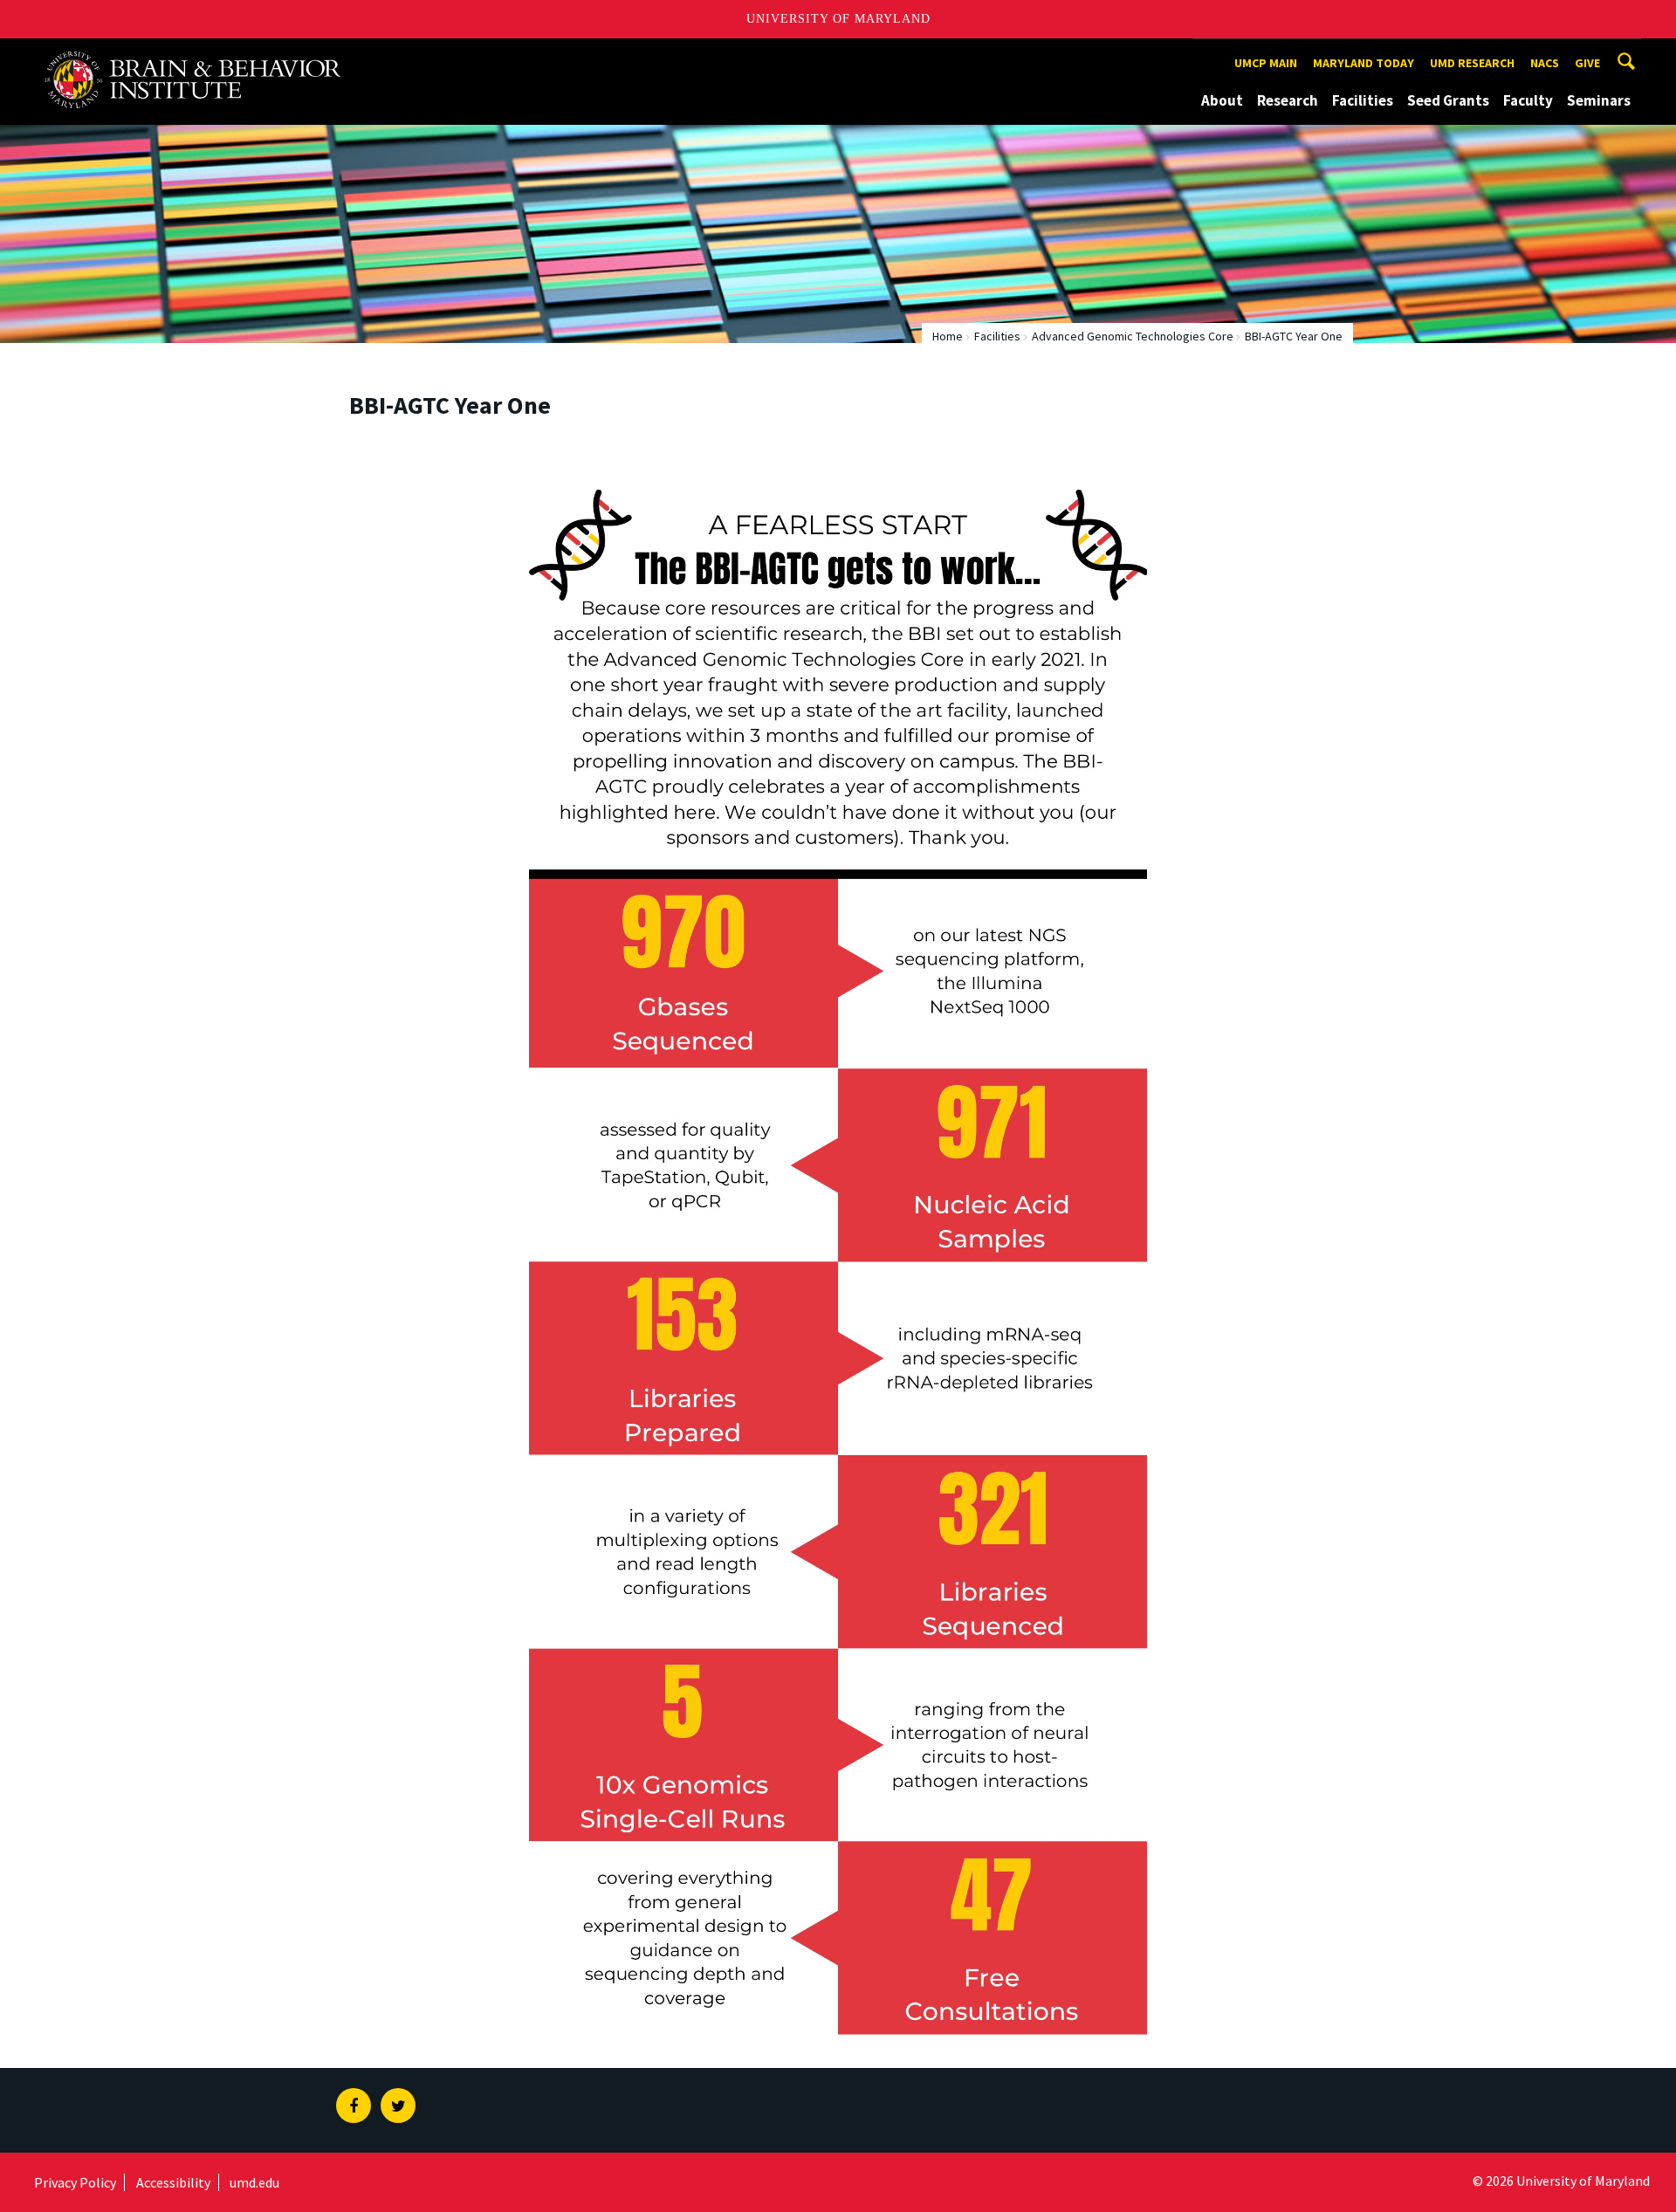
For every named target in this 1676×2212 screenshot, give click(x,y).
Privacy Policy (75, 2182)
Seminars (1599, 100)
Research (1288, 100)
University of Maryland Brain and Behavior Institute (204, 55)
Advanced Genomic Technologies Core (1133, 336)
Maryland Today (1363, 63)
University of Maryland (838, 19)
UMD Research (1472, 63)
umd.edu (254, 2182)
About (1222, 100)
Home (948, 336)
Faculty (1528, 100)
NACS (1545, 63)
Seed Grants (1448, 100)
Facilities (1363, 100)
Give (1587, 63)
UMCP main (1266, 63)
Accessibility (173, 2182)
